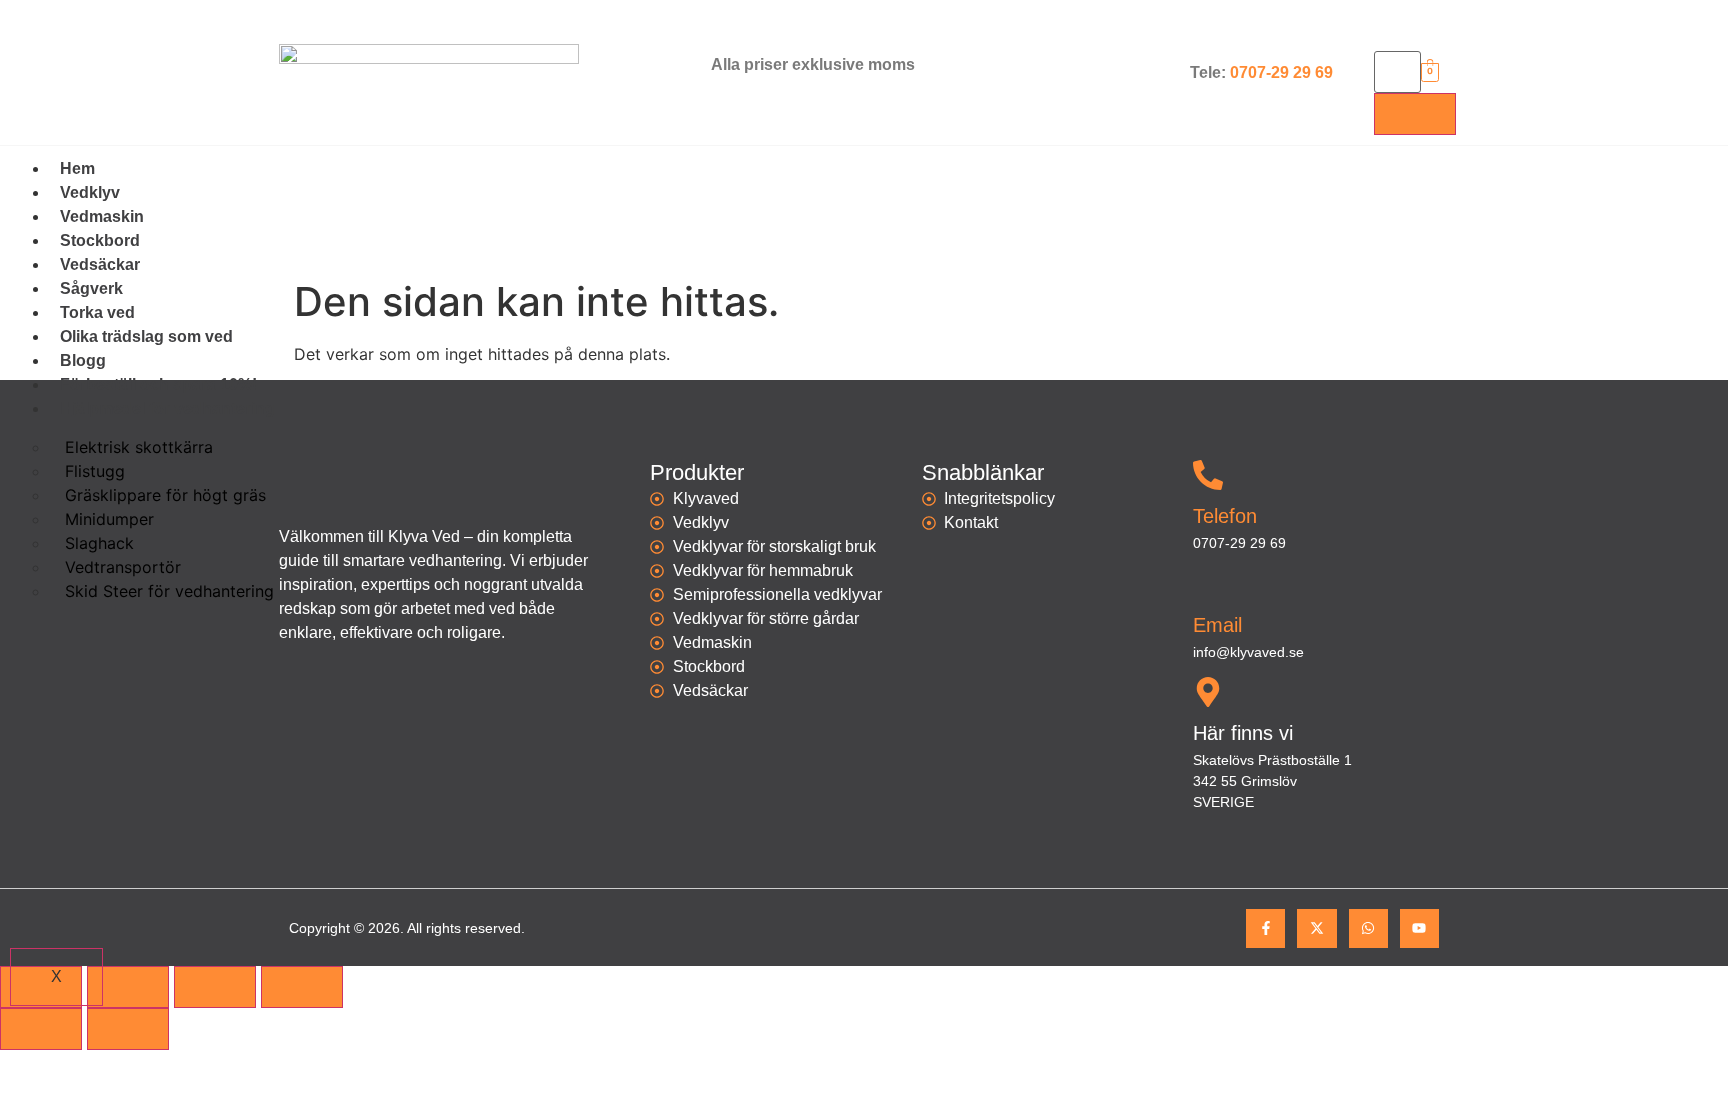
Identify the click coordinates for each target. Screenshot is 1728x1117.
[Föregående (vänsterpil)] (41, 1029)
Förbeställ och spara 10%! (158, 384)
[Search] (1415, 114)
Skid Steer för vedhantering (169, 591)
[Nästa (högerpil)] (128, 1029)
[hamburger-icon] (1678, 184)
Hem (77, 168)
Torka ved (97, 312)
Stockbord (100, 240)
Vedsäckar (100, 264)
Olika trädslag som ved (146, 336)
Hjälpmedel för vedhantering (167, 408)
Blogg (83, 360)
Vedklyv (90, 192)
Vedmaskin (102, 216)
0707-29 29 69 (1281, 72)
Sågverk (91, 288)
